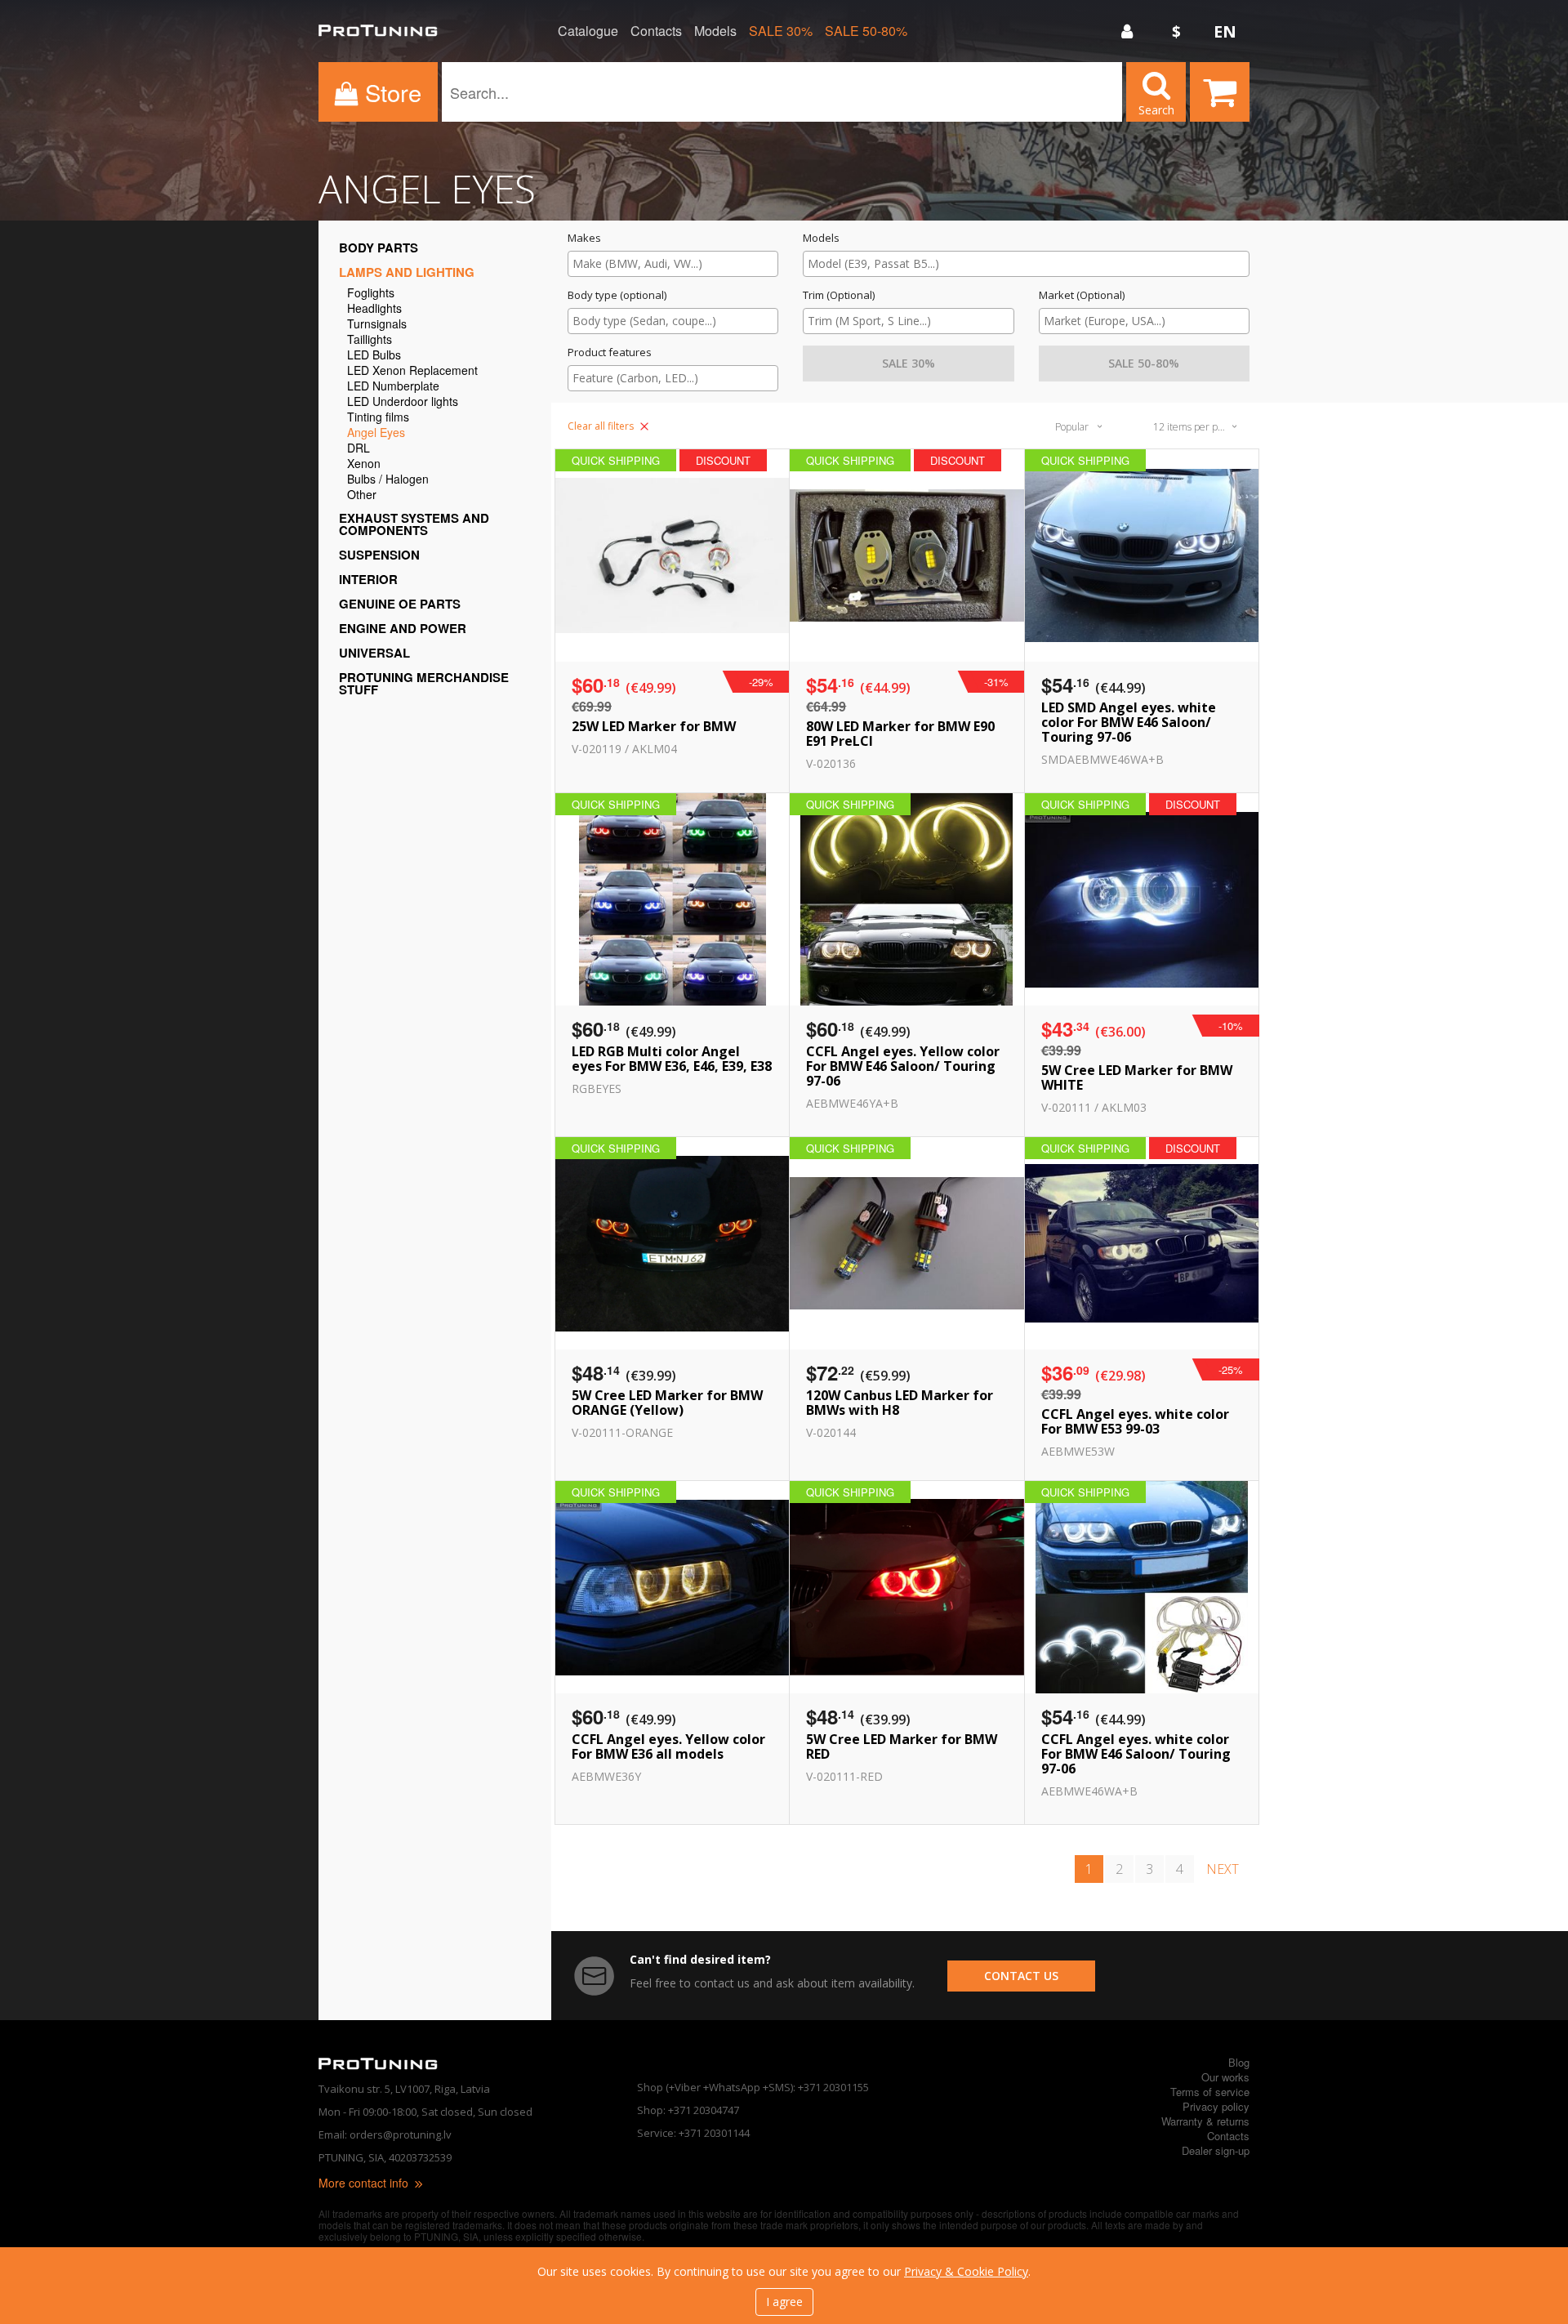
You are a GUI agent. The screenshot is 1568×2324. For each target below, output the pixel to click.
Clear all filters (602, 426)
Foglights (371, 294)
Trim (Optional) (839, 295)
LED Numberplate (393, 387)
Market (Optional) (1082, 295)
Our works (1225, 2077)
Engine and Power (403, 628)
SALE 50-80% (866, 31)
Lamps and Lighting (407, 272)
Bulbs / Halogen (388, 480)
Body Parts (379, 248)
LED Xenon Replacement (412, 371)
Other (362, 495)
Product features (610, 352)
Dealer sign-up (1216, 2150)
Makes (584, 238)
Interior (368, 579)
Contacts (656, 31)
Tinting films (378, 418)
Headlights (374, 309)
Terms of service (1210, 2092)
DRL (359, 449)
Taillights (370, 340)
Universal (374, 653)
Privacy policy (1216, 2106)
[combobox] (673, 264)
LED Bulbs (374, 356)
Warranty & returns (1205, 2121)
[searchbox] (673, 263)
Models (715, 31)
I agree (784, 2302)
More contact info (365, 2183)
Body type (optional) (617, 295)
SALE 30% (781, 31)
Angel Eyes (376, 433)
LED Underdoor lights (403, 402)
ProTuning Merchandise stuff (424, 683)
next (1223, 1869)
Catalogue (588, 31)
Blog (1239, 2062)
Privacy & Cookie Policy (966, 2271)
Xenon (364, 464)
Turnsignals (377, 325)
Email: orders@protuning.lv (385, 2134)
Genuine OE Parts (400, 604)
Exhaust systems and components (414, 524)
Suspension (379, 555)
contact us (1021, 1976)
